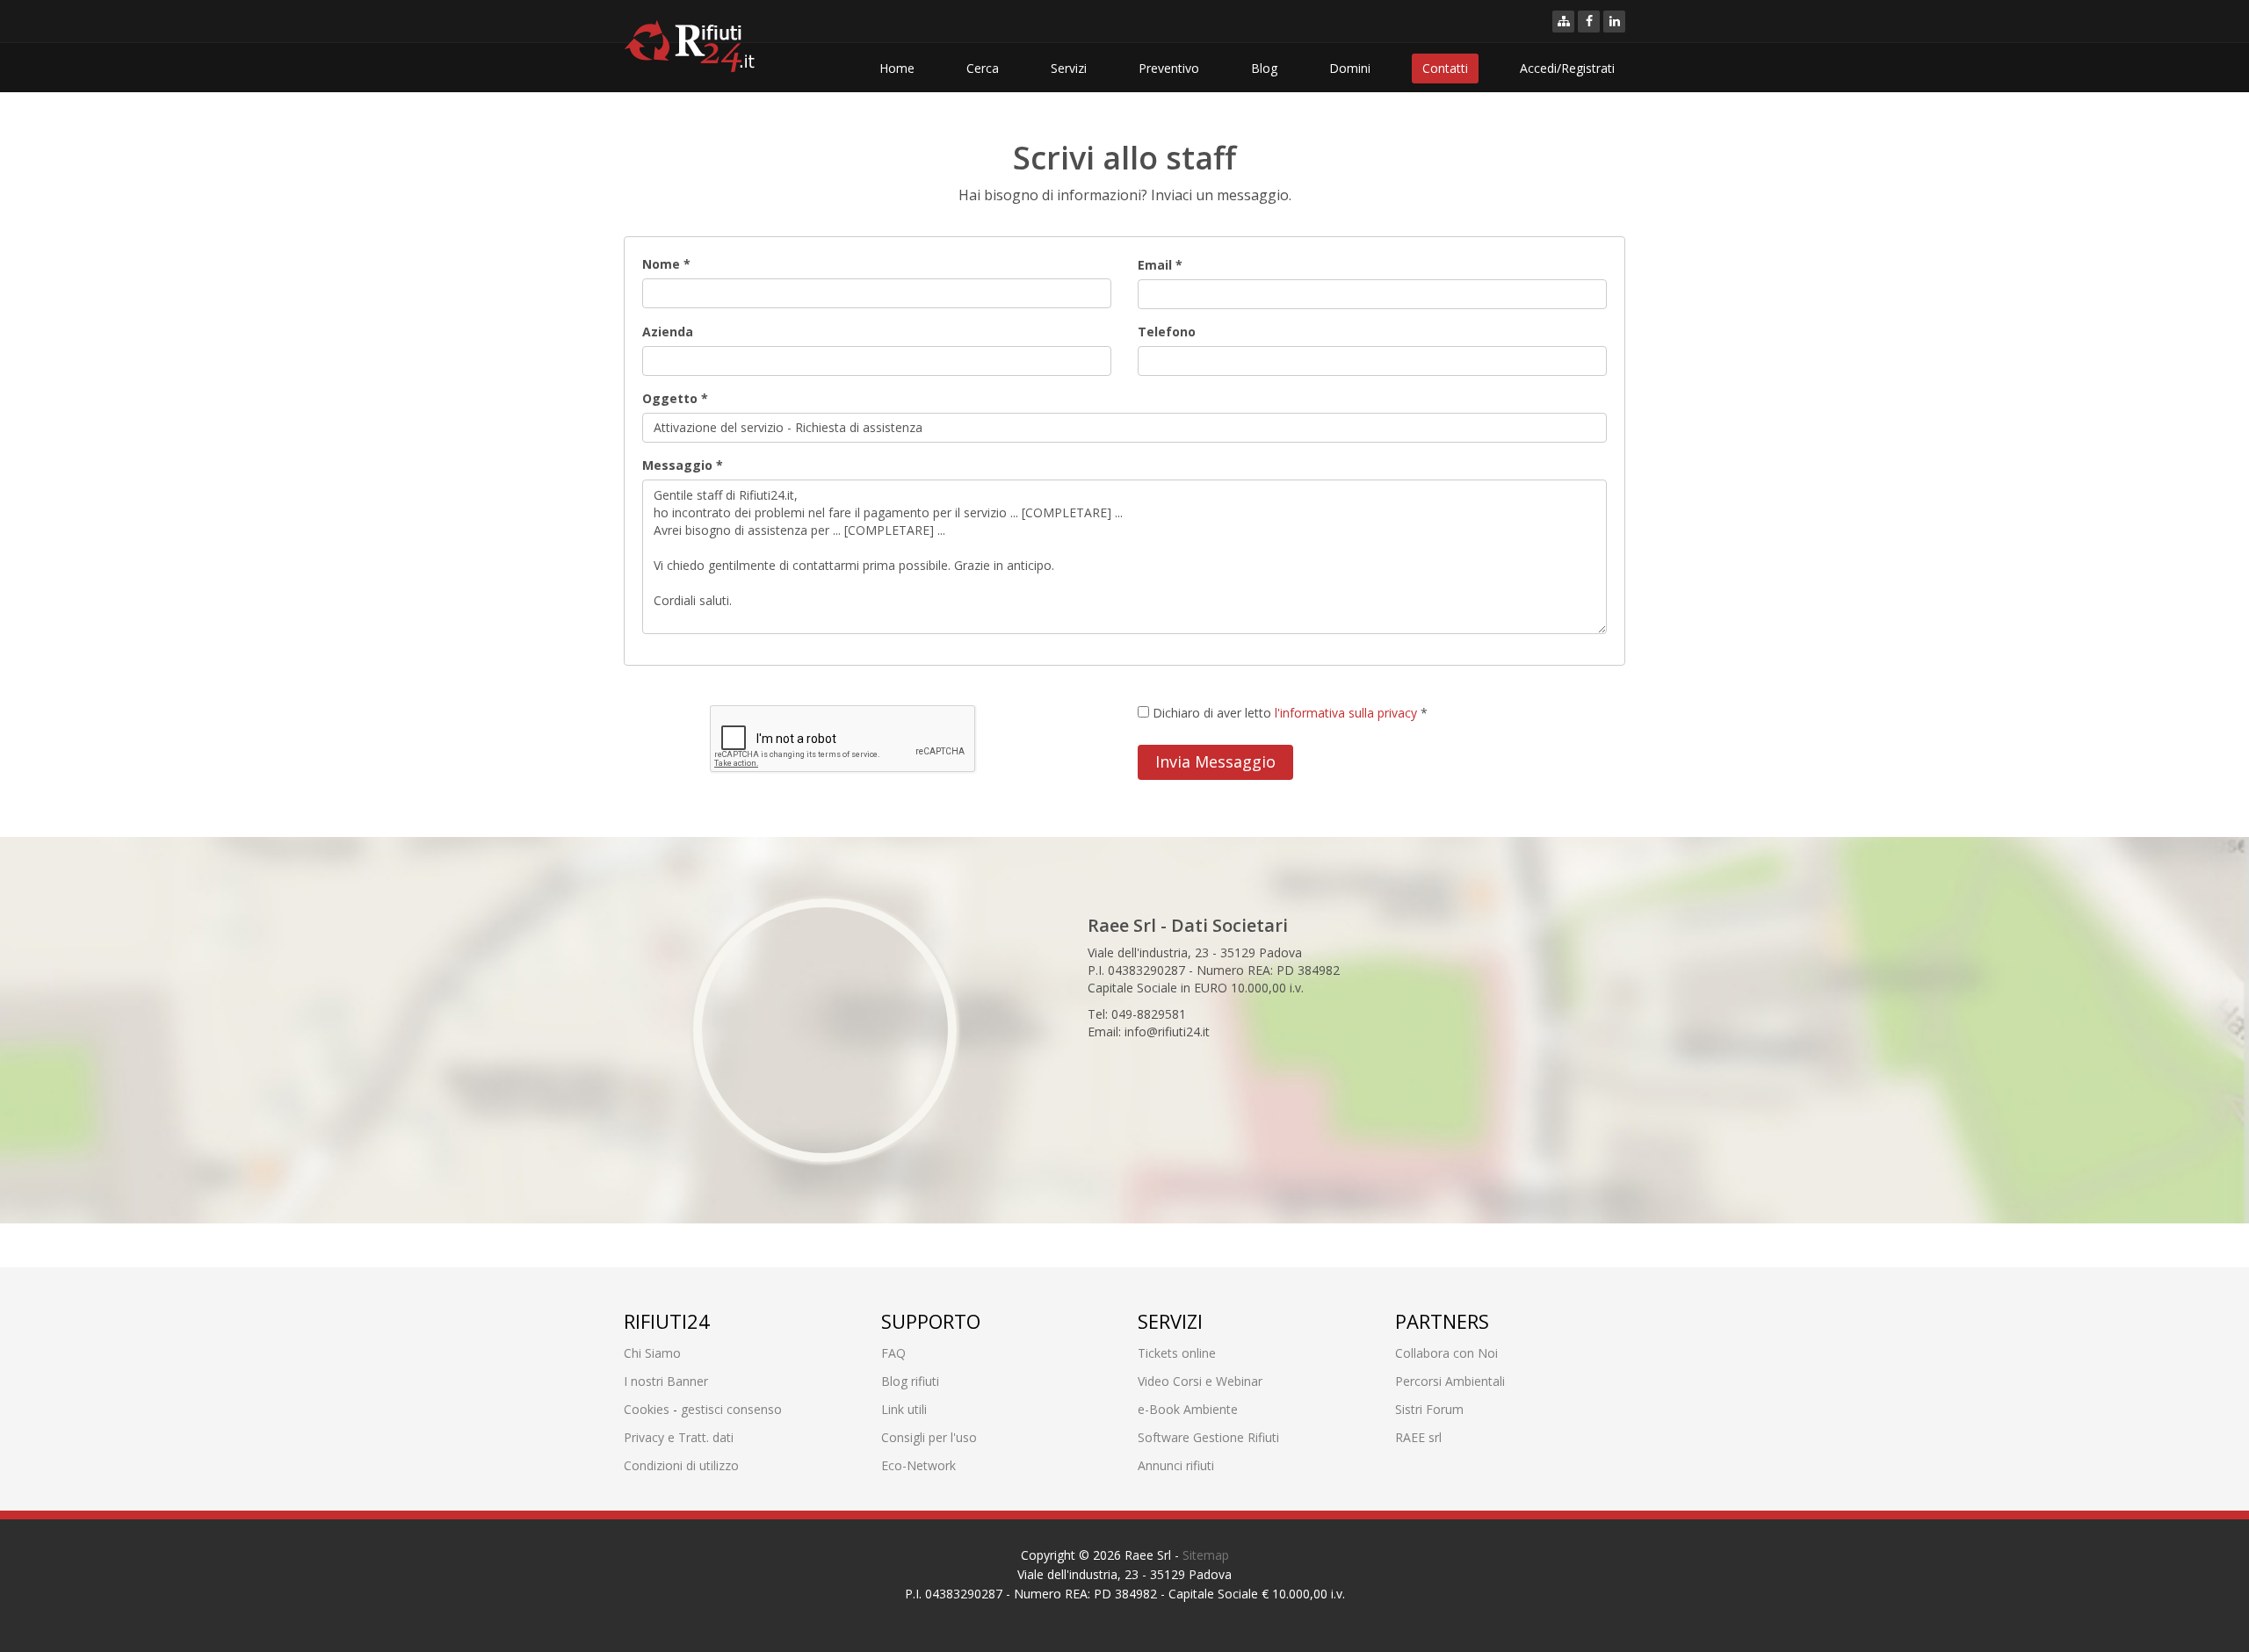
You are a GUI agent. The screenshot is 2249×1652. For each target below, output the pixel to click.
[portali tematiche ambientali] (1563, 22)
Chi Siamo (652, 1353)
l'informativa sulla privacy (1346, 713)
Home (897, 68)
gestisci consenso (731, 1409)
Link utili (904, 1409)
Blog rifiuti (910, 1381)
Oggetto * (675, 398)
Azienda (668, 332)
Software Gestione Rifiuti (1208, 1437)
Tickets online (1177, 1353)
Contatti (1445, 68)
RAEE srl (1418, 1437)
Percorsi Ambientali (1450, 1381)
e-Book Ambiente (1188, 1409)
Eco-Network (918, 1465)
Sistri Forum (1429, 1409)
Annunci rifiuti (1176, 1465)
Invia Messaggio (1215, 761)
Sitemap (1206, 1555)
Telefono (1167, 332)
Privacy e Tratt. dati (679, 1437)
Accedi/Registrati (1567, 68)
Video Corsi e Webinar (1200, 1381)
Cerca (983, 68)
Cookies (647, 1409)
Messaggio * (683, 465)
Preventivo (1169, 68)
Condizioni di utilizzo (681, 1465)
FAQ (893, 1353)
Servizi (1069, 68)
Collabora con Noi (1446, 1353)
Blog (1264, 68)
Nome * (666, 264)
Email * (1160, 265)
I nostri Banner (666, 1381)
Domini (1350, 68)
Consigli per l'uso (929, 1437)
